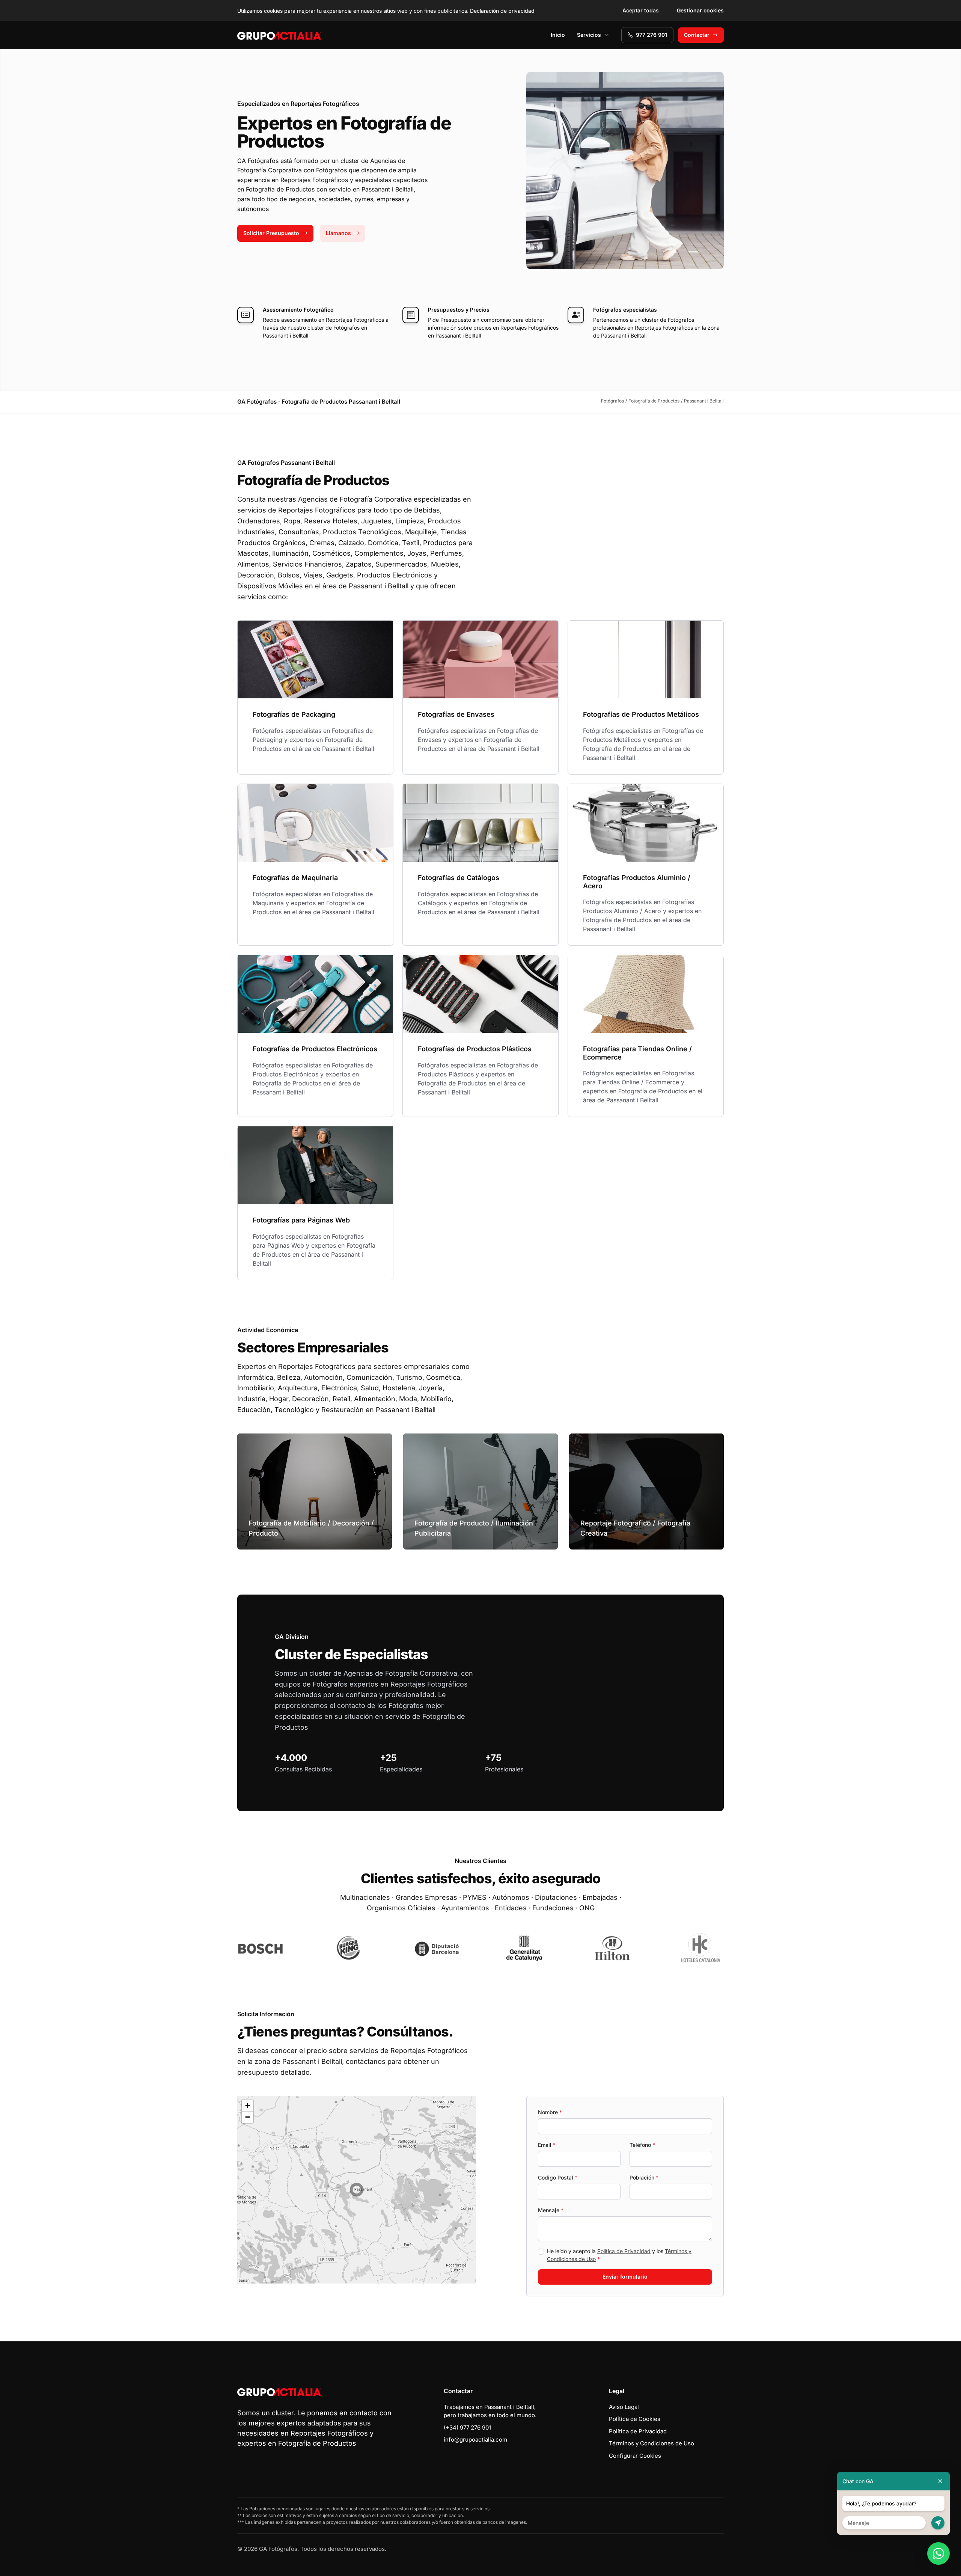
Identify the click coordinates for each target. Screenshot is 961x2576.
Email (547, 2145)
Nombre (550, 2112)
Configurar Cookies (635, 2456)
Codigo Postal (558, 2177)
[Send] (938, 2523)
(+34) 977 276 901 (467, 2428)
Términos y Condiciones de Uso (651, 2443)
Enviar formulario (625, 2277)
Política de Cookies (635, 2419)
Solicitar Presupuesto (271, 233)
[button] (357, 2190)
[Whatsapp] (938, 2553)
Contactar (697, 35)
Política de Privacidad (624, 2251)
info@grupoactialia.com (475, 2440)
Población (644, 2177)
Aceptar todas (641, 10)
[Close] (940, 2481)
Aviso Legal (624, 2407)
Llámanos (338, 233)
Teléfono (642, 2145)
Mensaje (551, 2210)
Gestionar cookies (700, 10)
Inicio (558, 35)
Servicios (589, 35)
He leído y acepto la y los (619, 2255)
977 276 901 (651, 35)
